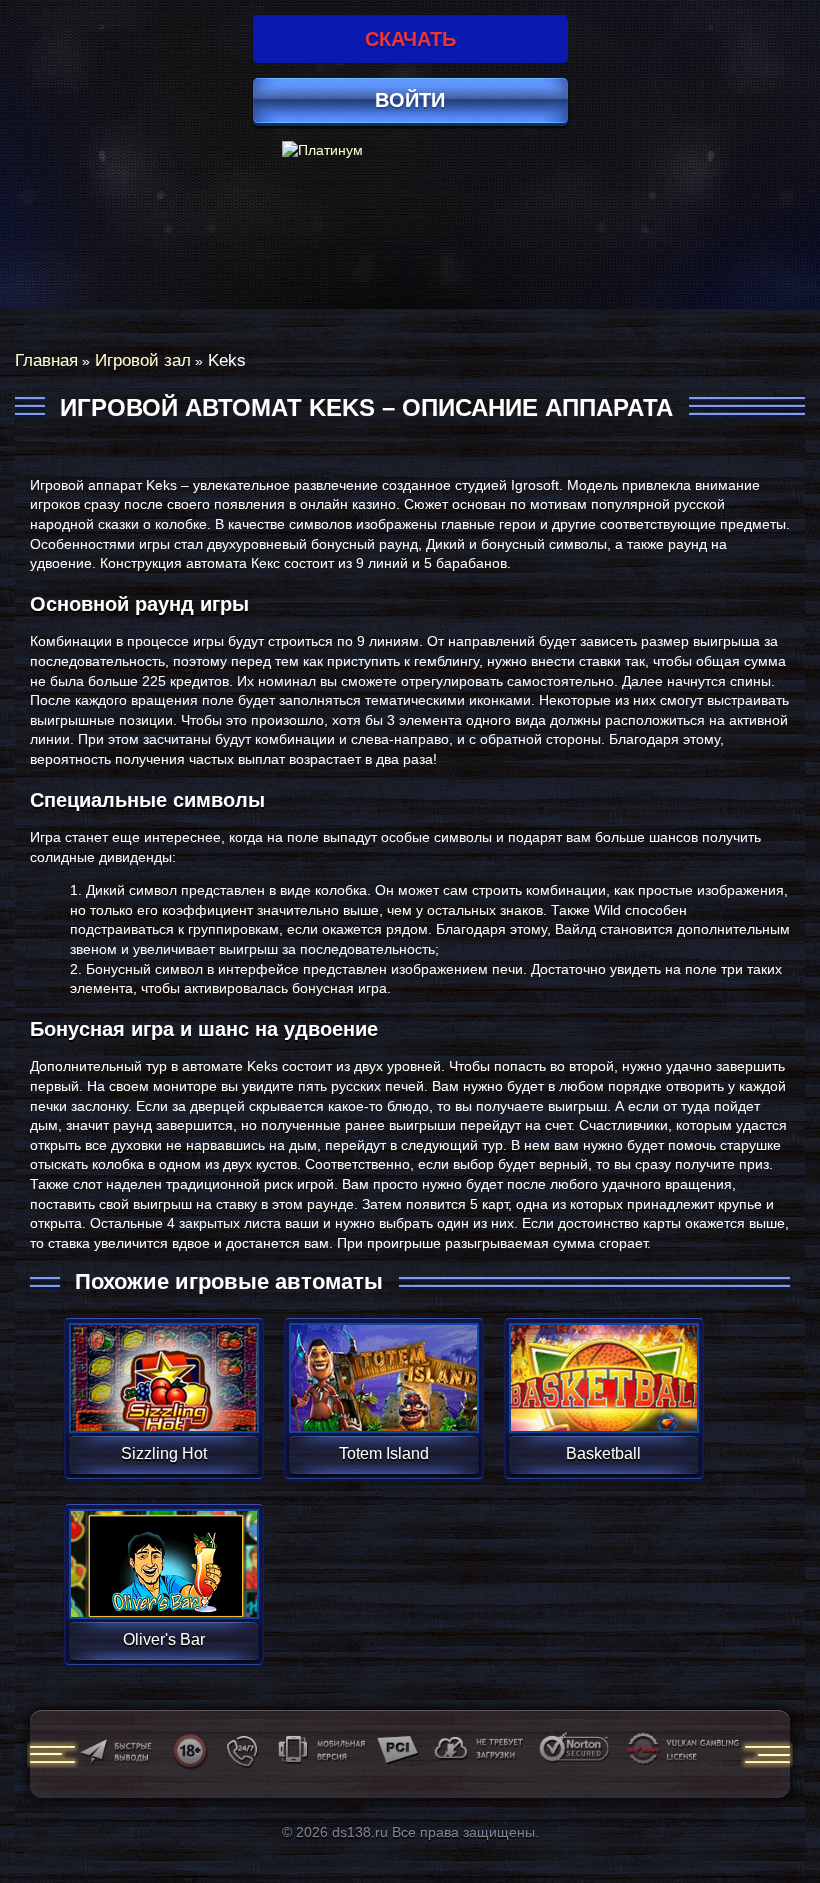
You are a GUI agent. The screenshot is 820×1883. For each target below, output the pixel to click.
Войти (410, 100)
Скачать (410, 39)
